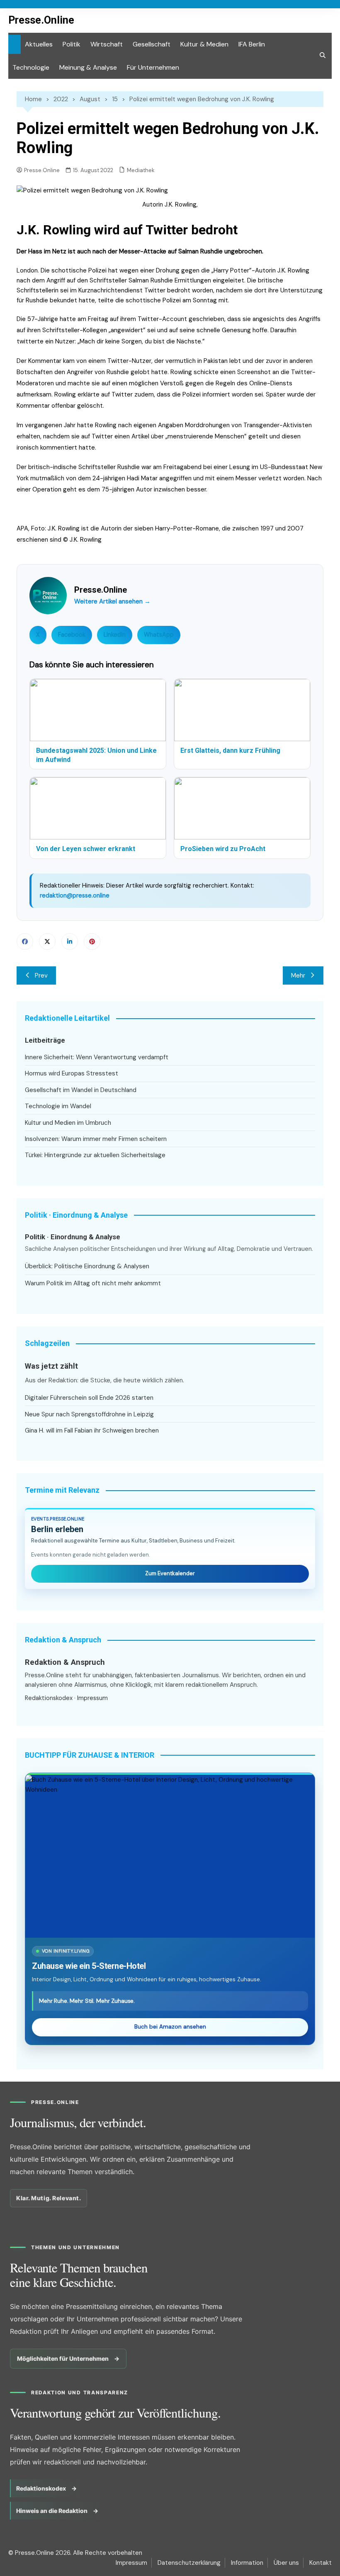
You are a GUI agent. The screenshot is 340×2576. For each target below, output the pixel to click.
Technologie (31, 67)
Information (247, 2563)
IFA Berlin (252, 44)
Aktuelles (39, 44)
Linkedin (70, 941)
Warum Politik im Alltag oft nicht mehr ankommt (93, 1283)
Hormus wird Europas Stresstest (72, 1073)
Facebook (72, 635)
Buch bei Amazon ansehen (170, 2027)
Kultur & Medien (204, 44)
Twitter (47, 941)
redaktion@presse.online (75, 895)
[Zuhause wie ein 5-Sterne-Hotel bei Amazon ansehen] (170, 1856)
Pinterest (92, 941)
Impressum (92, 1698)
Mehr (298, 975)
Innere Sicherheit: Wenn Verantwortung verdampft (97, 1057)
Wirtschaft (107, 44)
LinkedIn (115, 635)
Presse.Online (41, 20)
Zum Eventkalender (170, 1573)
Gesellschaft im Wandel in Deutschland (81, 1090)
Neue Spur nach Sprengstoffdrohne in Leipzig (89, 1414)
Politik (72, 44)
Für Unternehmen (153, 67)
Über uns (286, 2563)
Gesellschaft (152, 44)
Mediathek (141, 170)
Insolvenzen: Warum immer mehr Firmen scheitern (96, 1139)
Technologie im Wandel (58, 1106)
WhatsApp (159, 635)
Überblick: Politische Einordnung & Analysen (87, 1266)
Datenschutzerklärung (189, 2563)
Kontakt (321, 2563)
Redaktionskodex (49, 1698)
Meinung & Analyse (88, 67)
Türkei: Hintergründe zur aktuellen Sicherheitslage (95, 1155)
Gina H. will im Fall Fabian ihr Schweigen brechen (92, 1430)
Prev (41, 975)
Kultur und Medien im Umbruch (68, 1123)
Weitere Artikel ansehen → (112, 601)
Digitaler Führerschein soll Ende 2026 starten (89, 1398)
